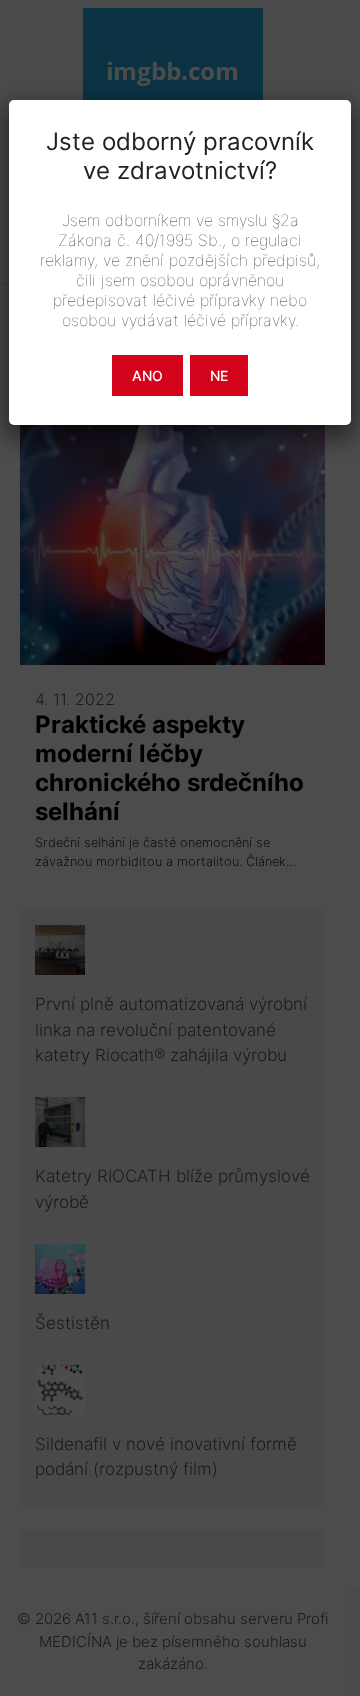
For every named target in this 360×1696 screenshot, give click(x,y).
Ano (147, 375)
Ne (219, 375)
